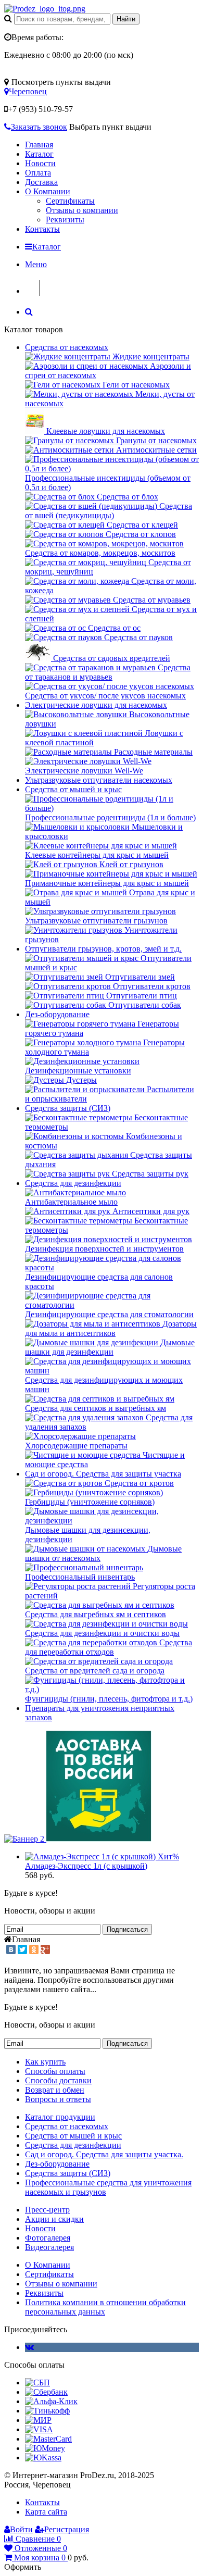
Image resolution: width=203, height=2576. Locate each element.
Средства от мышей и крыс (73, 789)
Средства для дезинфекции (73, 1183)
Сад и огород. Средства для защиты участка (103, 1474)
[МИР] (38, 2420)
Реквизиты (65, 220)
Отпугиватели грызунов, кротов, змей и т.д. (103, 949)
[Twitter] (22, 1949)
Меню (36, 264)
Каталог (39, 154)
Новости (40, 163)
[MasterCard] (48, 2439)
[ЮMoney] (45, 2448)
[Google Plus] (45, 1949)
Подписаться (127, 1929)
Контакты (42, 229)
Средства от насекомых (67, 347)
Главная (39, 145)
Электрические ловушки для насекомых (96, 705)
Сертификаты (70, 201)
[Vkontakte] (29, 2347)
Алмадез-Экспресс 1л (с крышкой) (86, 1866)
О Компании (48, 191)
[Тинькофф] (47, 2411)
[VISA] (39, 2429)
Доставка (41, 182)
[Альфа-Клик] (51, 2401)
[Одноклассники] (34, 1949)
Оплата (38, 173)
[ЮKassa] (43, 2458)
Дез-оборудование (57, 1014)
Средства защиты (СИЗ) (68, 1108)
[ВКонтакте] (11, 1949)
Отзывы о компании (82, 210)
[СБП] (37, 2383)
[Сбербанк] (46, 2392)
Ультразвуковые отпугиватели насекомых (99, 780)
